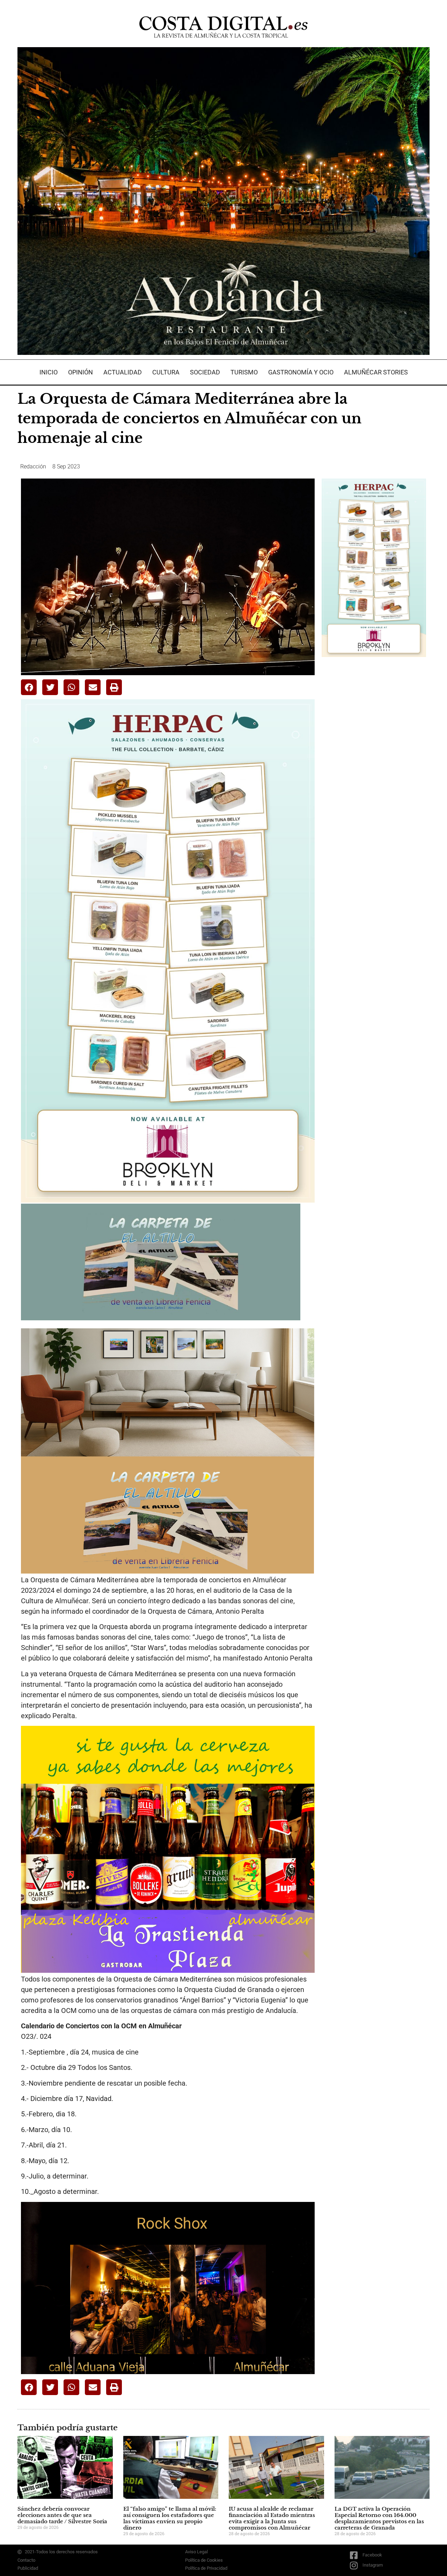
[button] (29, 687)
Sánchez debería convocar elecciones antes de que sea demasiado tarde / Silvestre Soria (62, 2515)
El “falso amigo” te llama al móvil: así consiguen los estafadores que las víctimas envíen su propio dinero (170, 2518)
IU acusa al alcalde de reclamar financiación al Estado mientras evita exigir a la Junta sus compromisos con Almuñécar (272, 2518)
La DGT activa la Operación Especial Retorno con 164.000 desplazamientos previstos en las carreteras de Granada (379, 2518)
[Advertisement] (374, 773)
